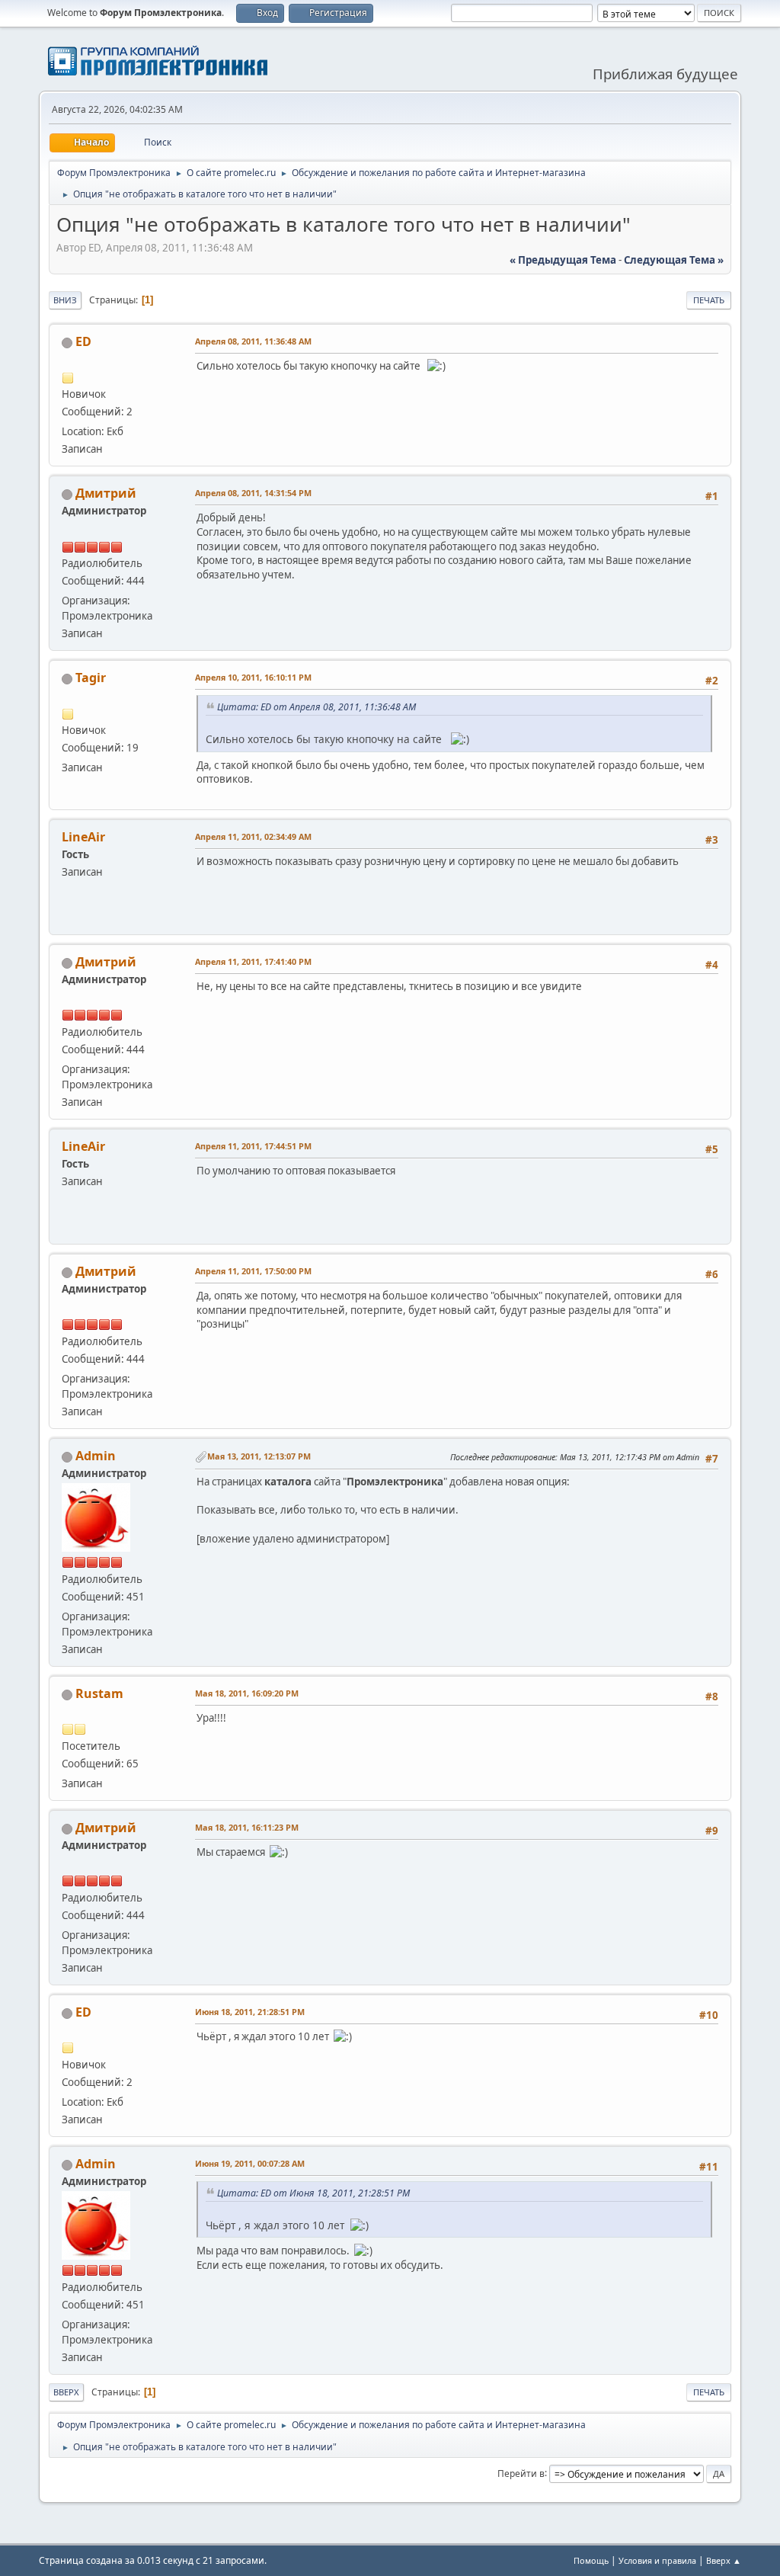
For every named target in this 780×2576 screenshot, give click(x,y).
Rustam (99, 1693)
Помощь (591, 2560)
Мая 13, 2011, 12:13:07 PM (259, 1456)
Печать (709, 300)
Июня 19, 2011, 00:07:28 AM (250, 2163)
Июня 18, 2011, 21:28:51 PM (250, 2012)
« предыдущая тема (563, 260)
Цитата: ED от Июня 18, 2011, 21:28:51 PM (313, 2193)
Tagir (91, 678)
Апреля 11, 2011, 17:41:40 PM (253, 961)
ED (83, 341)
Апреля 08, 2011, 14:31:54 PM (253, 493)
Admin (96, 1456)
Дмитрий (106, 493)
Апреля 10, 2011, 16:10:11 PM (253, 677)
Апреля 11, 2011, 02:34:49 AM (253, 836)
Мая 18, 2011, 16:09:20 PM (247, 1693)
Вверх (66, 2392)
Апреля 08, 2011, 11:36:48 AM (253, 341)
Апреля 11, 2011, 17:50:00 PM (253, 1271)
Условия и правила (657, 2560)
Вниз (65, 300)
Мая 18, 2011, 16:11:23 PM (247, 1827)
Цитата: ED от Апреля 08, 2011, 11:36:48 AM (316, 707)
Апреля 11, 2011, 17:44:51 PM (253, 1146)
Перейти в (521, 2473)
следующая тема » (674, 260)
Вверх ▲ (724, 2560)
